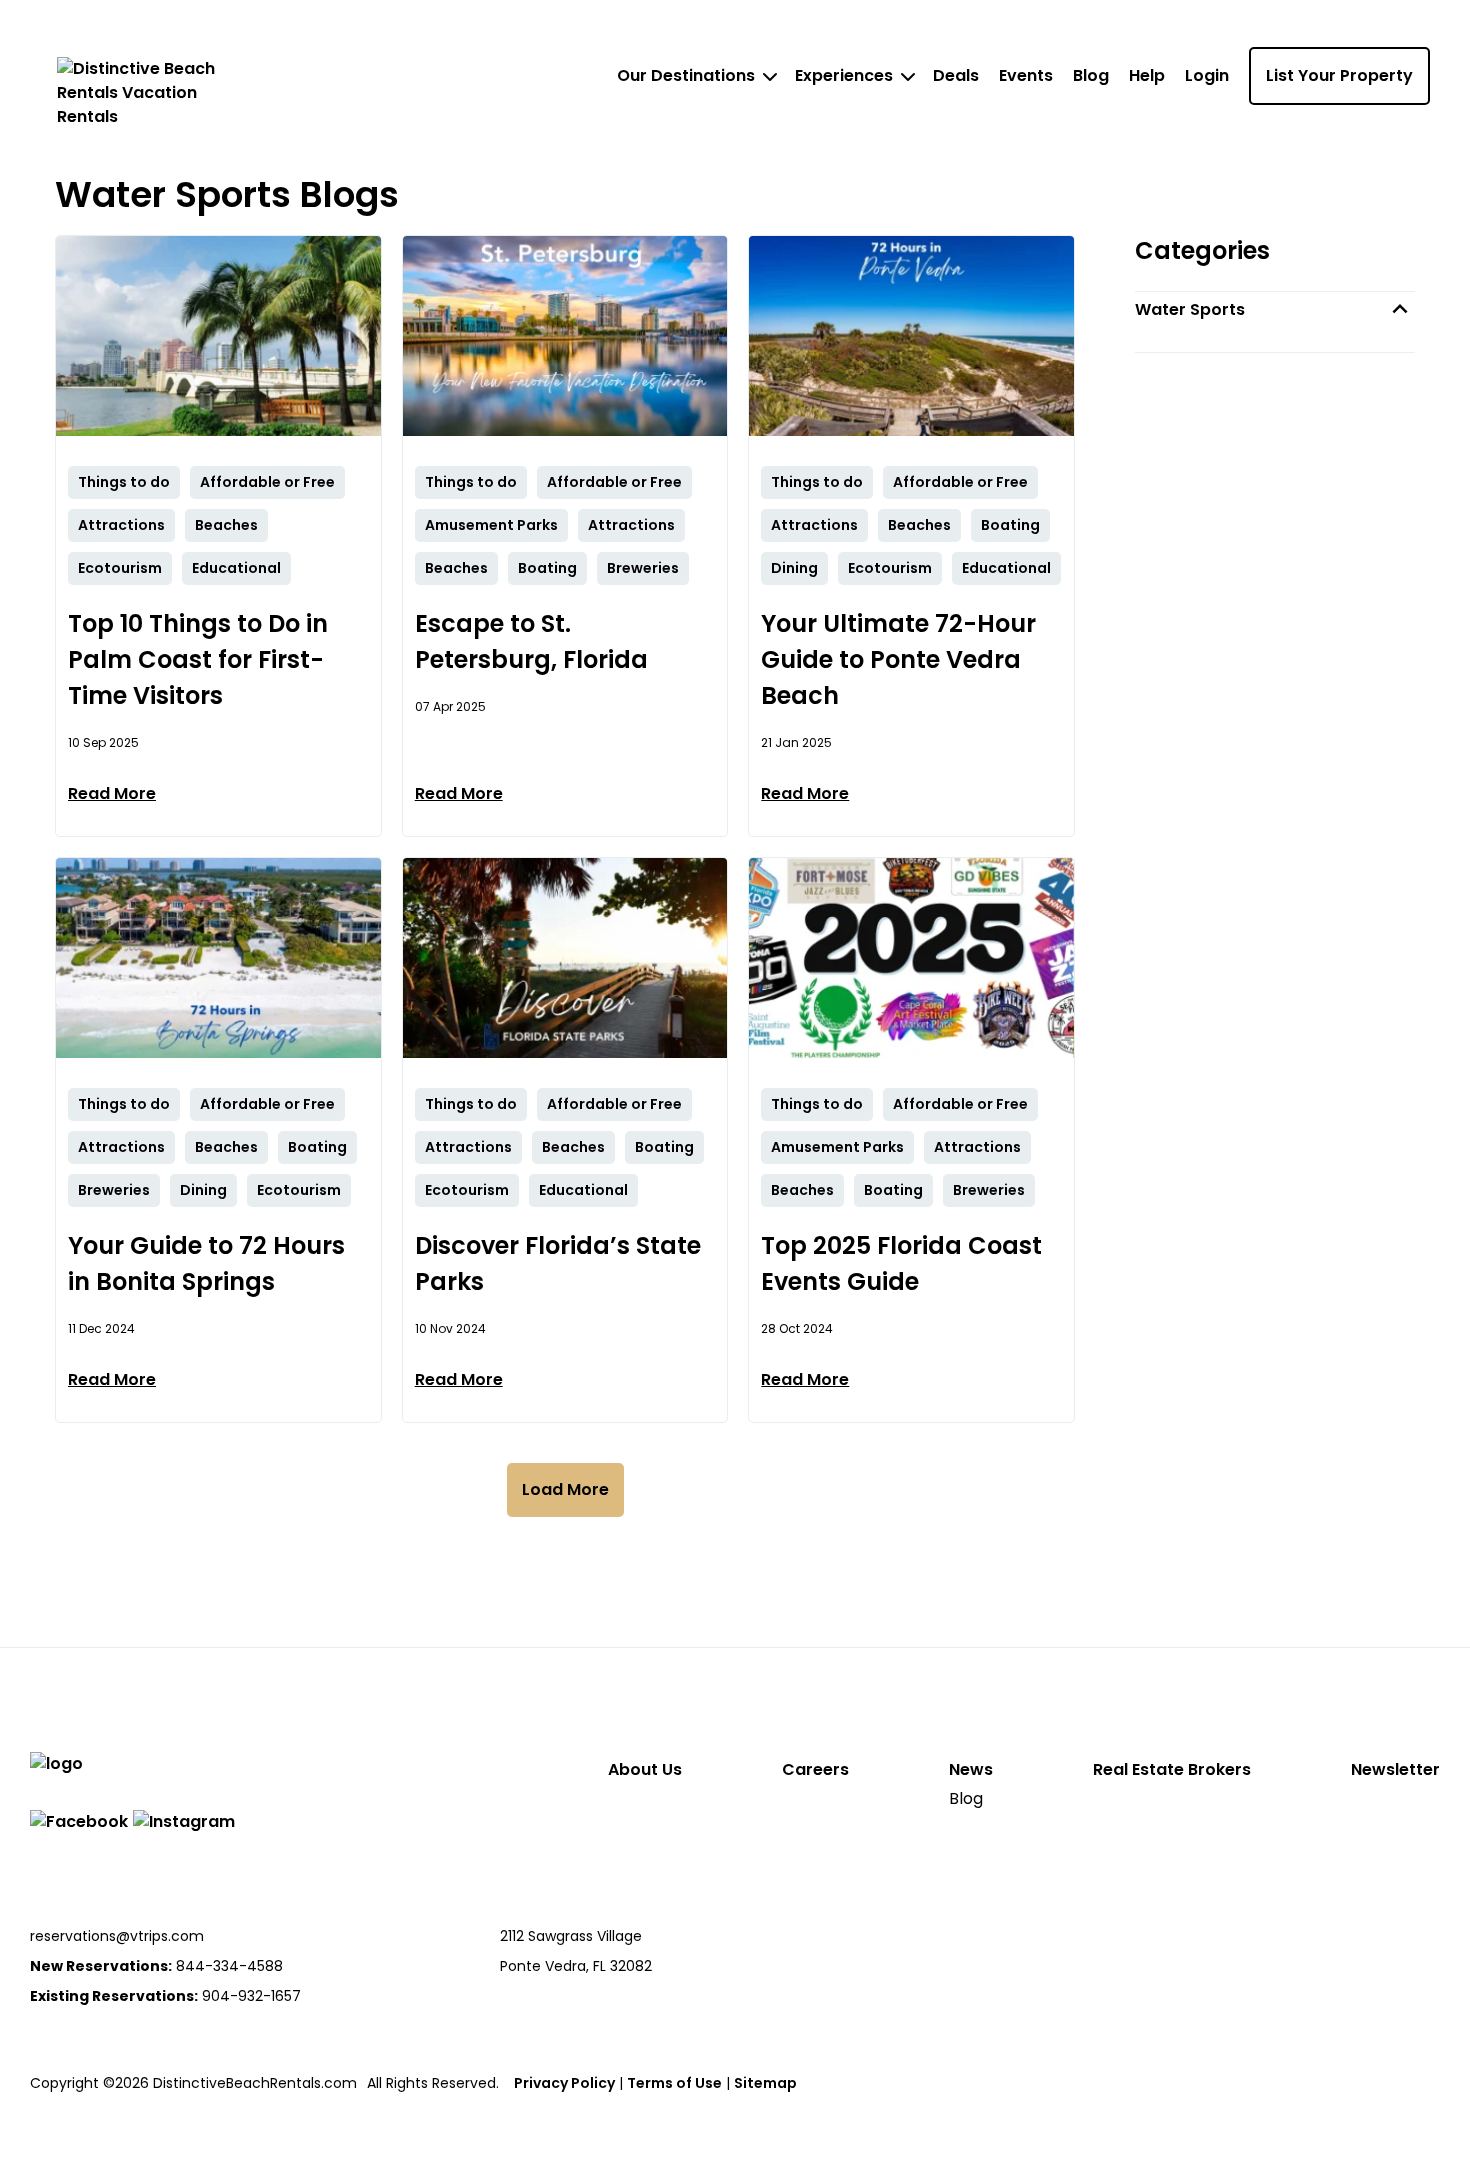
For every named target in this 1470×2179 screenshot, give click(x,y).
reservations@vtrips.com (117, 1936)
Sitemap (765, 2083)
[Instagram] (184, 1821)
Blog (1091, 75)
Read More (112, 793)
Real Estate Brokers (1172, 1769)
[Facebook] (79, 1821)
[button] (1275, 309)
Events (1026, 75)
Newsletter (1395, 1769)
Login (1207, 75)
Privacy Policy (564, 2083)
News (971, 1769)
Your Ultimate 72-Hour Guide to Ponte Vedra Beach (898, 659)
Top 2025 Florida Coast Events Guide (901, 1263)
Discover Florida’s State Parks (558, 1263)
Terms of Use (674, 2083)
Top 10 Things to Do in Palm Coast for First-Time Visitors (198, 659)
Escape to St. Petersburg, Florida (531, 641)
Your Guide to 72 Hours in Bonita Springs (206, 1263)
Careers (815, 1769)
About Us (645, 1769)
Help (1147, 75)
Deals (956, 75)
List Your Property (1339, 75)
